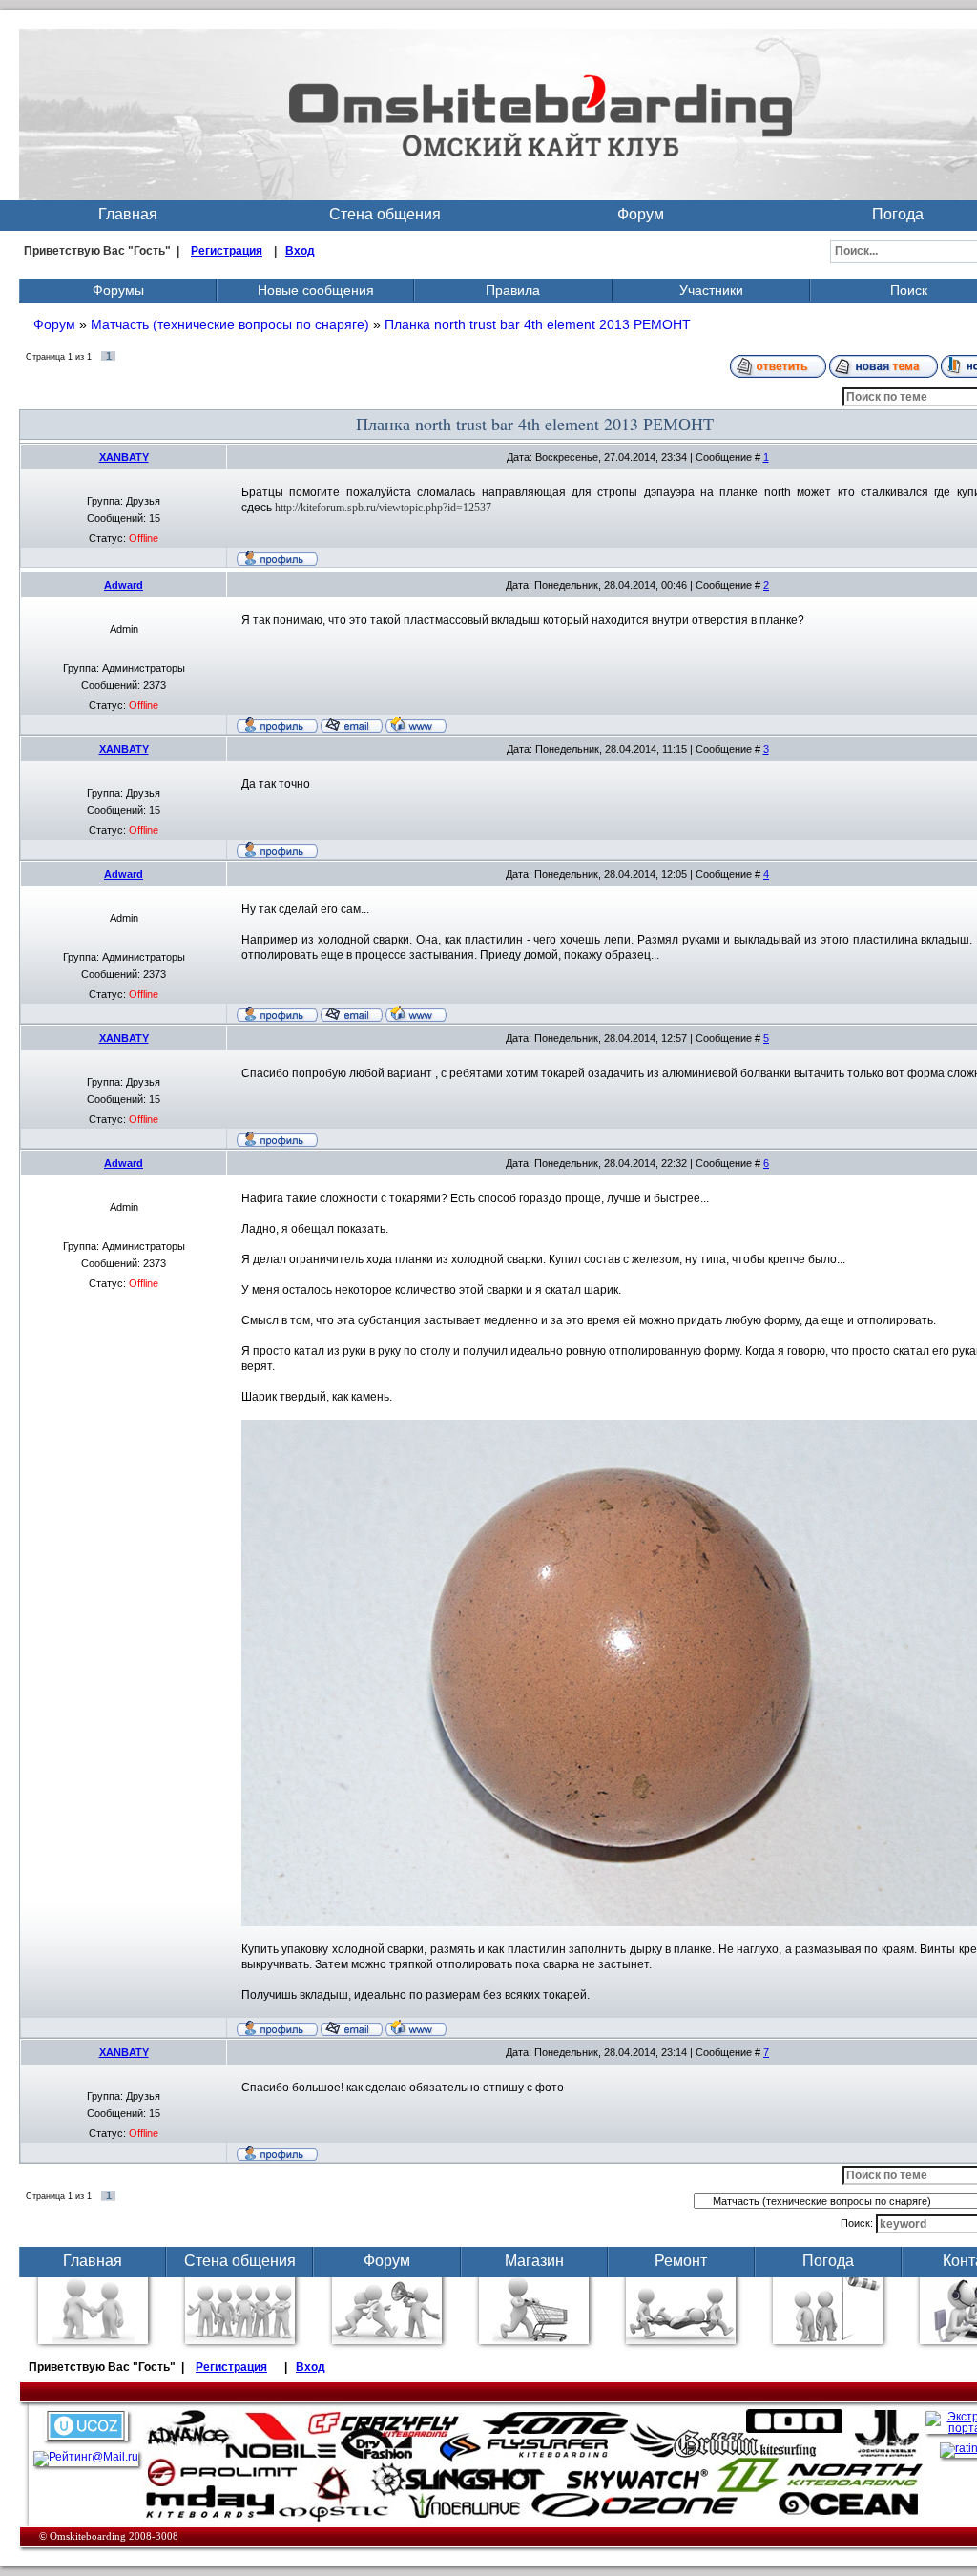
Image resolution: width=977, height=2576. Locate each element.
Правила (513, 290)
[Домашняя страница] (416, 724)
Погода (828, 2261)
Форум (641, 214)
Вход (300, 251)
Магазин (534, 2261)
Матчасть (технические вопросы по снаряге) (230, 324)
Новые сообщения (316, 290)
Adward (124, 585)
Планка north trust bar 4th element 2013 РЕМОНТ (538, 324)
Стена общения (385, 214)
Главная (128, 214)
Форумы (118, 290)
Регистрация (227, 251)
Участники (711, 290)
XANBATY (124, 457)
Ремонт (681, 2261)
